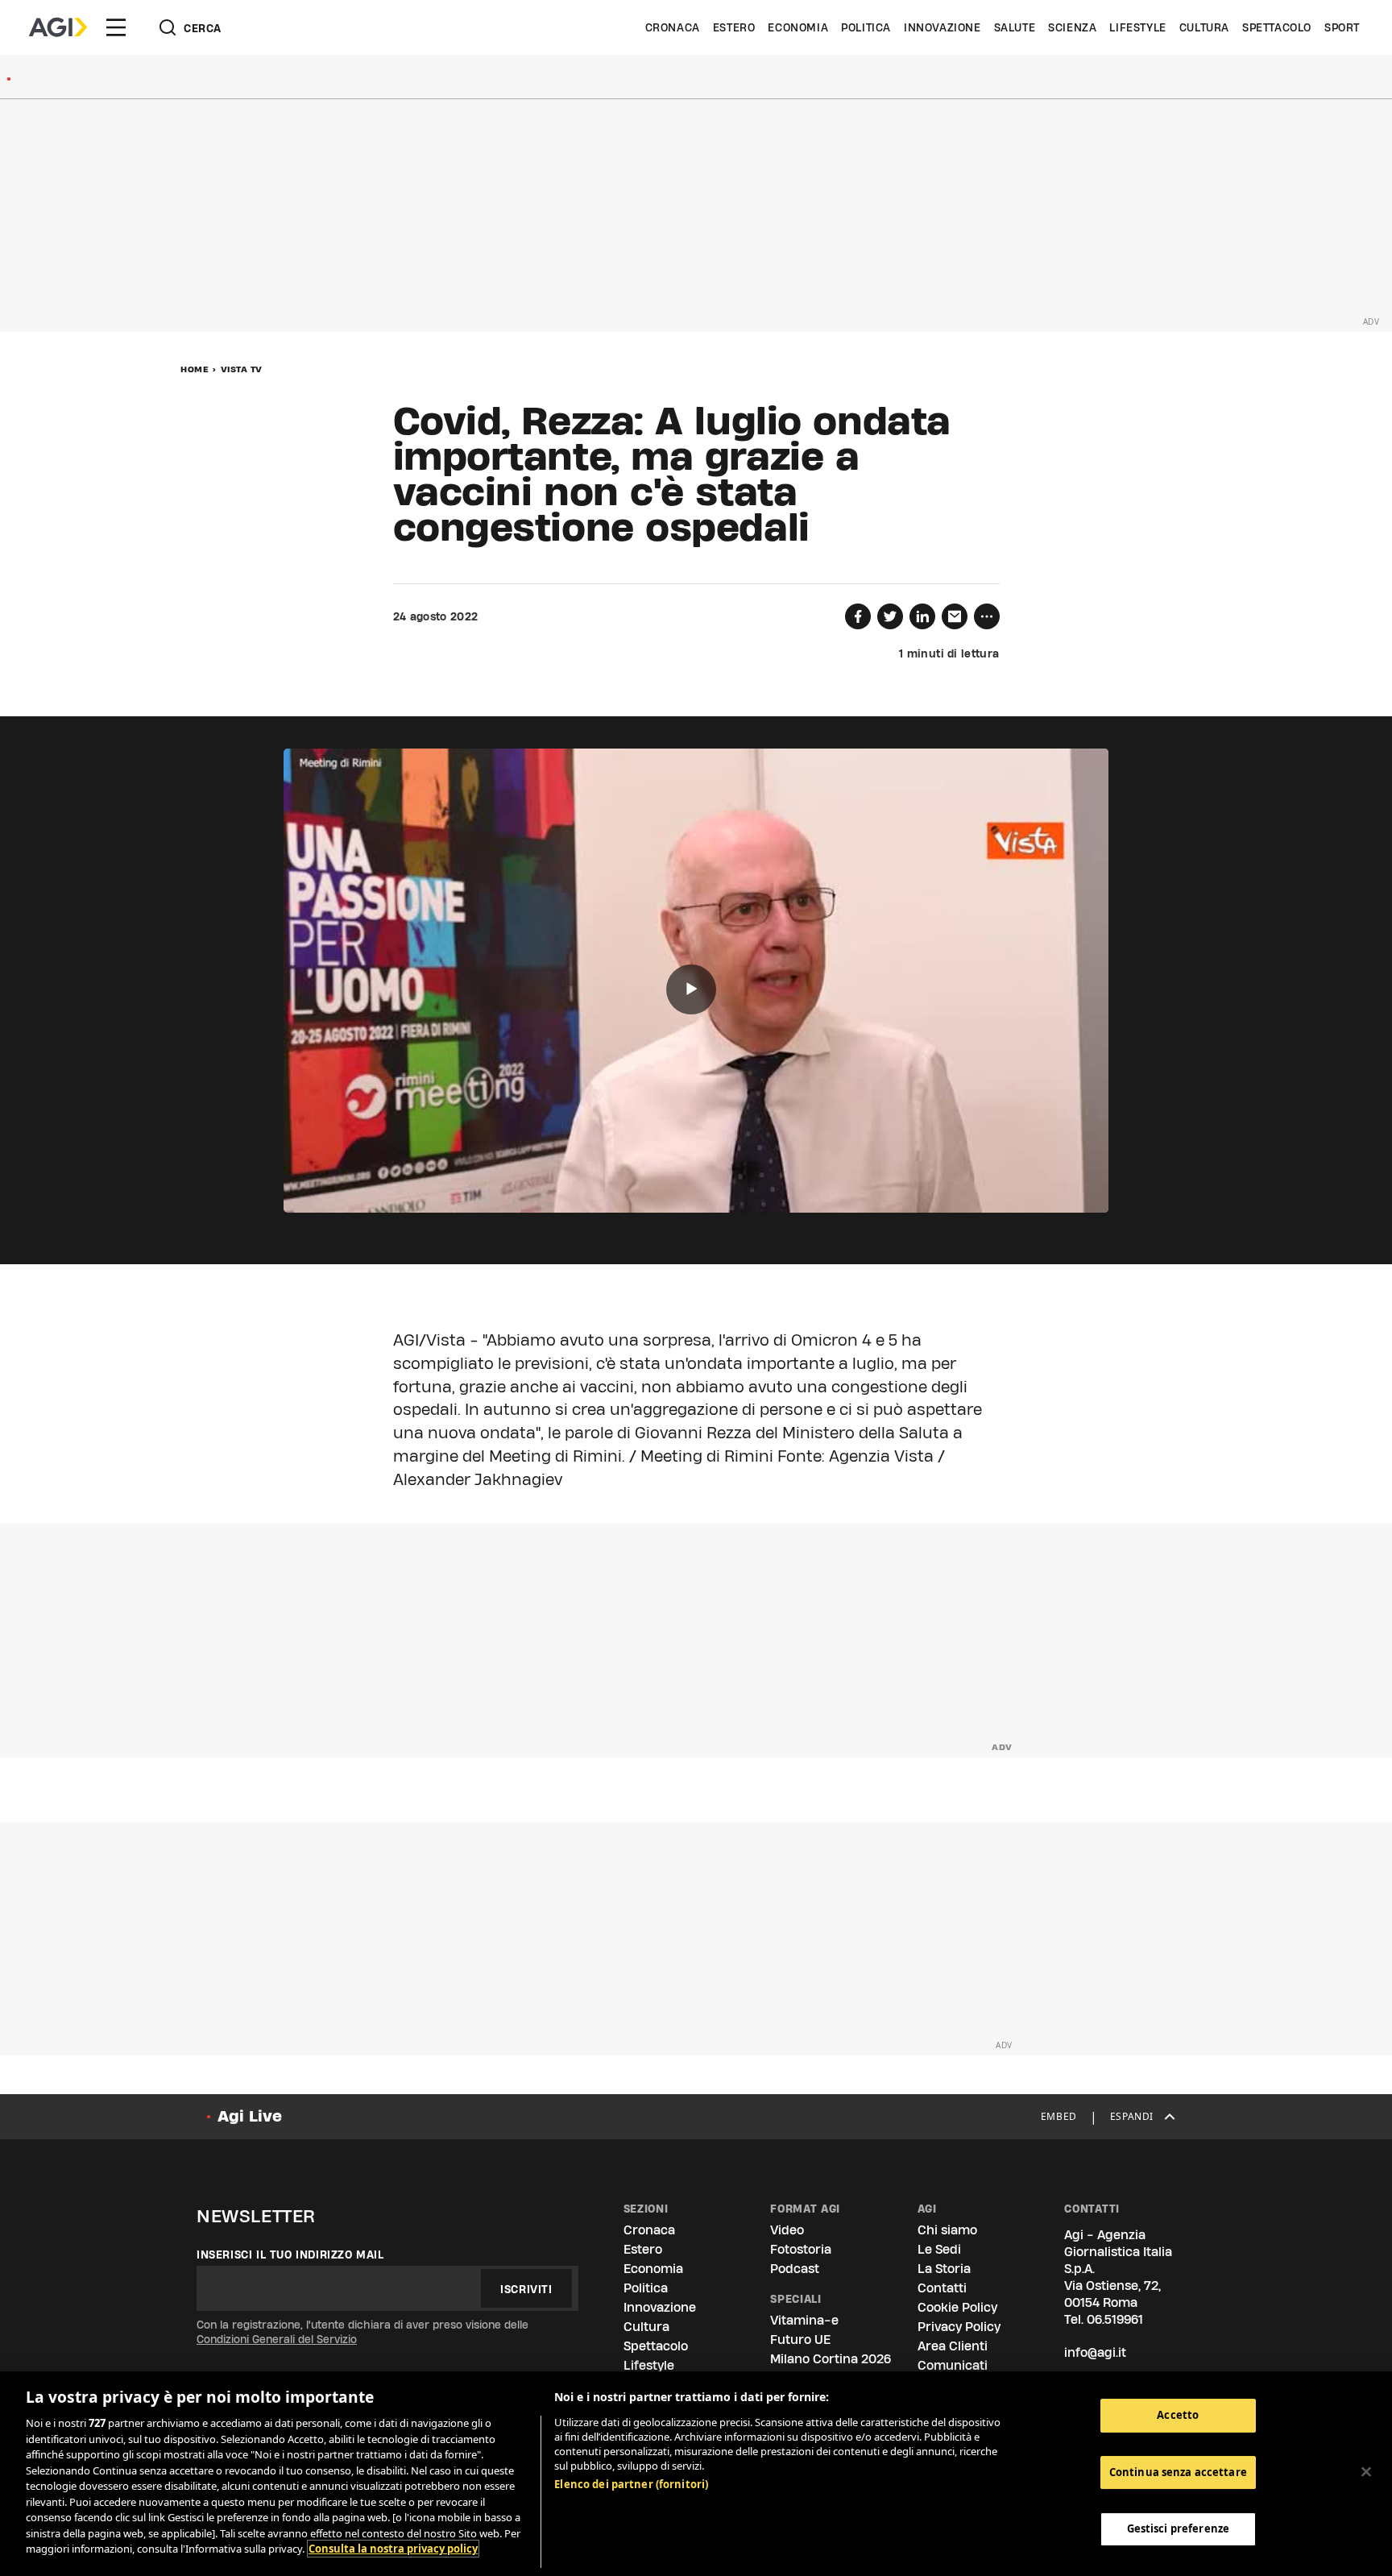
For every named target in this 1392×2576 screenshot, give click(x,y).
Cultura (1204, 27)
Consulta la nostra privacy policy (393, 2549)
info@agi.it (1095, 2352)
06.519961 (1115, 2319)
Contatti (942, 2288)
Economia (798, 27)
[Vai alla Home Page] (58, 27)
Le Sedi (939, 2249)
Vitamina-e (804, 2320)
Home (195, 369)
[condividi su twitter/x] (890, 616)
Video (787, 2230)
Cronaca (673, 27)
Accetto (1178, 2415)
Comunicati (953, 2365)
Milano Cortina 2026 (831, 2359)
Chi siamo (947, 2230)
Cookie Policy (957, 2307)
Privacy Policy (959, 2327)
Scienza (1072, 27)
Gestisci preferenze (1178, 2529)
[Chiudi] (1366, 2472)
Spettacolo (1277, 27)
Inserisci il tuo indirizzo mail (290, 2255)
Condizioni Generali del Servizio (277, 2339)
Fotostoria (801, 2249)
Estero (734, 27)
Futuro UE (800, 2340)
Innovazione (942, 27)
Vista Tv (242, 369)
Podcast (795, 2269)
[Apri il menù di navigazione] (116, 27)
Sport (1342, 27)
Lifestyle (1137, 27)
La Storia (944, 2269)
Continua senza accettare (1178, 2472)
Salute (1015, 27)
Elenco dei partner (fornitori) (631, 2484)
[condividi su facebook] (858, 616)
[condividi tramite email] (955, 616)
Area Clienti (953, 2346)
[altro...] (987, 616)
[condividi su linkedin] (922, 616)
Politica (866, 27)
